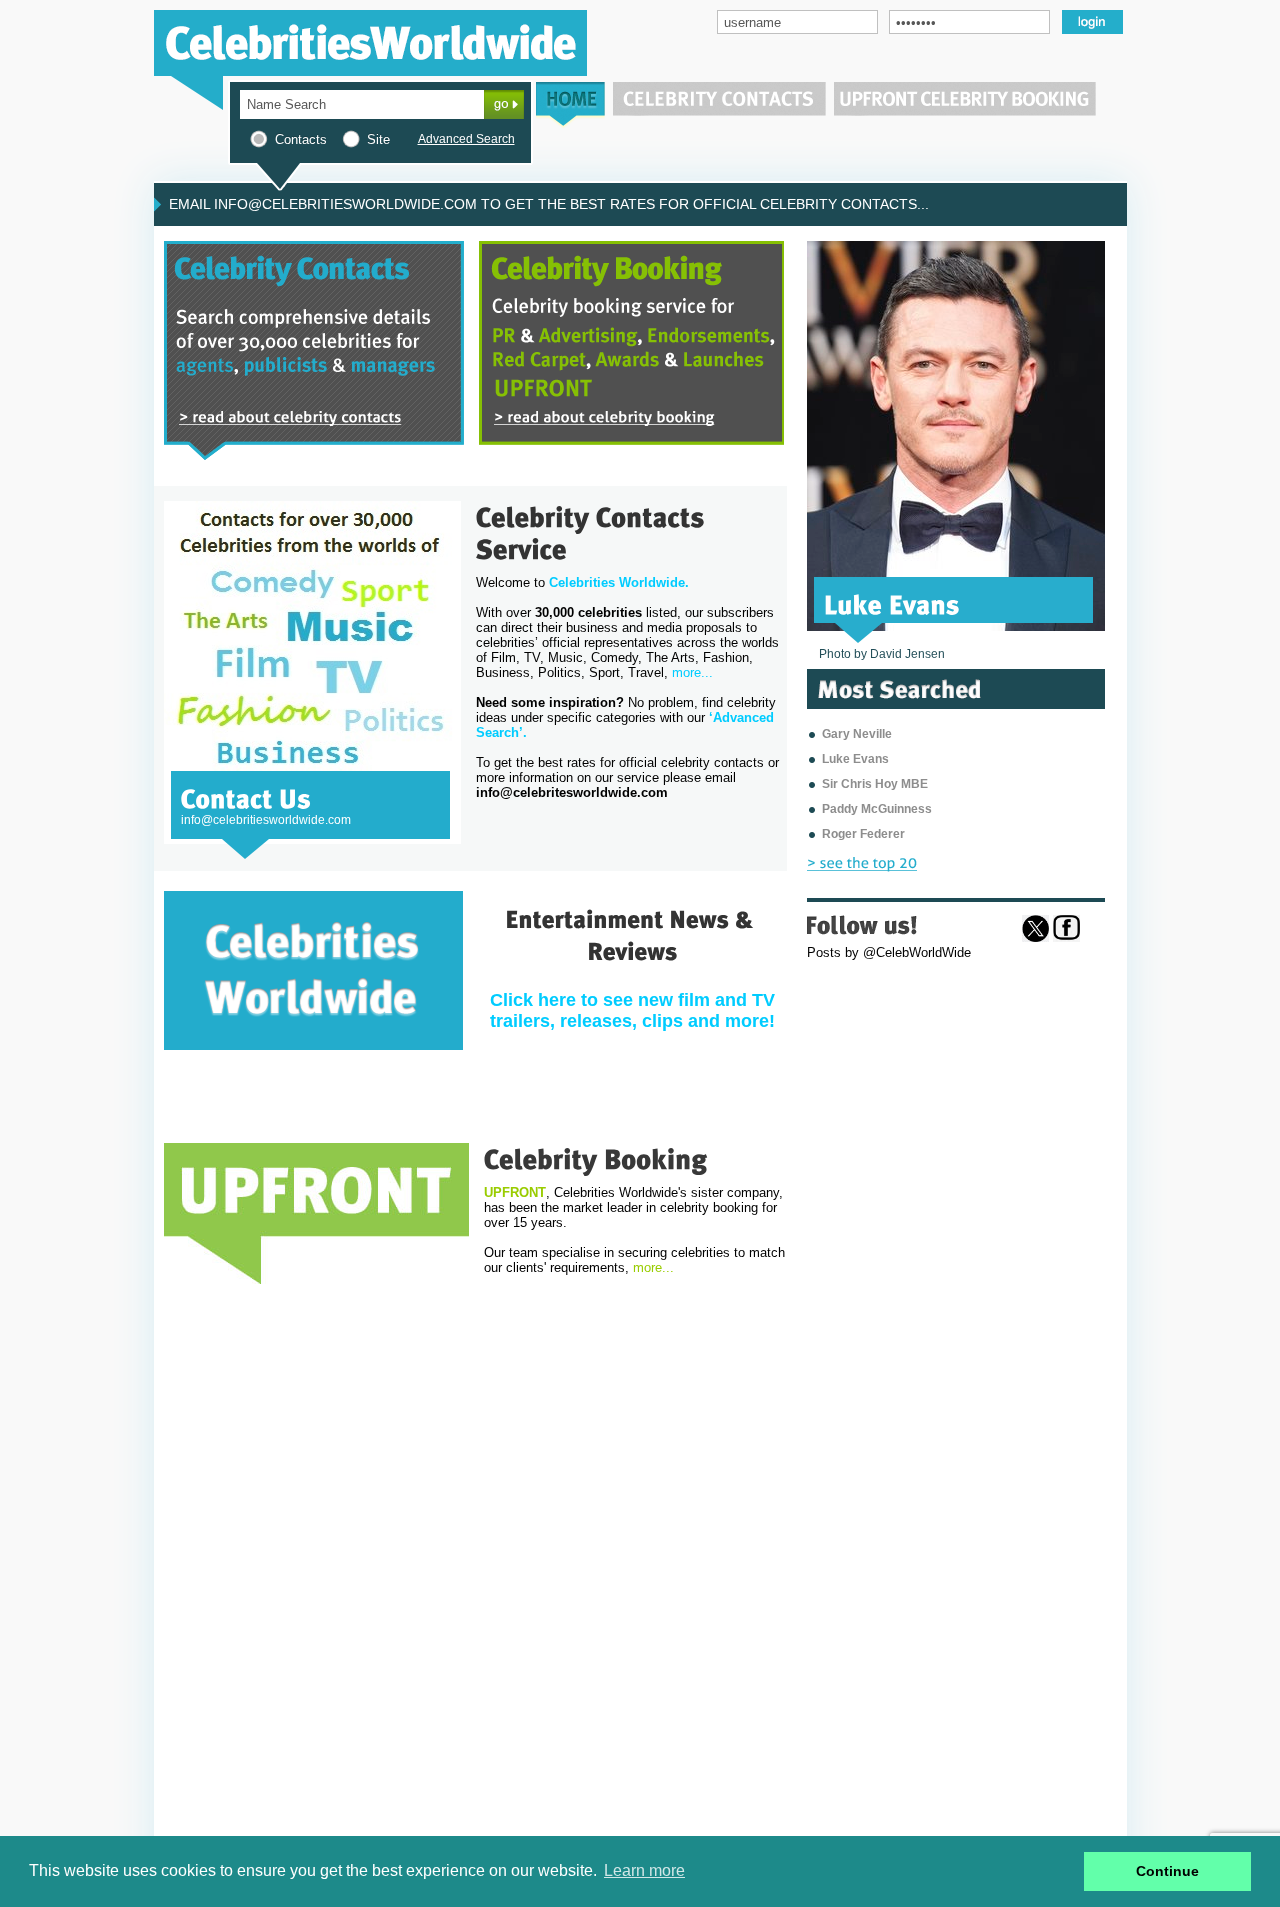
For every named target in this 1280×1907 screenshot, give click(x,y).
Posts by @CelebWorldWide (889, 952)
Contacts (301, 139)
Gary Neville (857, 734)
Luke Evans (855, 759)
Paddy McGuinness (877, 809)
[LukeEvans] (892, 603)
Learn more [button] (644, 1870)
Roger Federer (863, 834)
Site (378, 139)
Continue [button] (1167, 1871)
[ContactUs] (246, 797)
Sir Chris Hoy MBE (875, 784)
